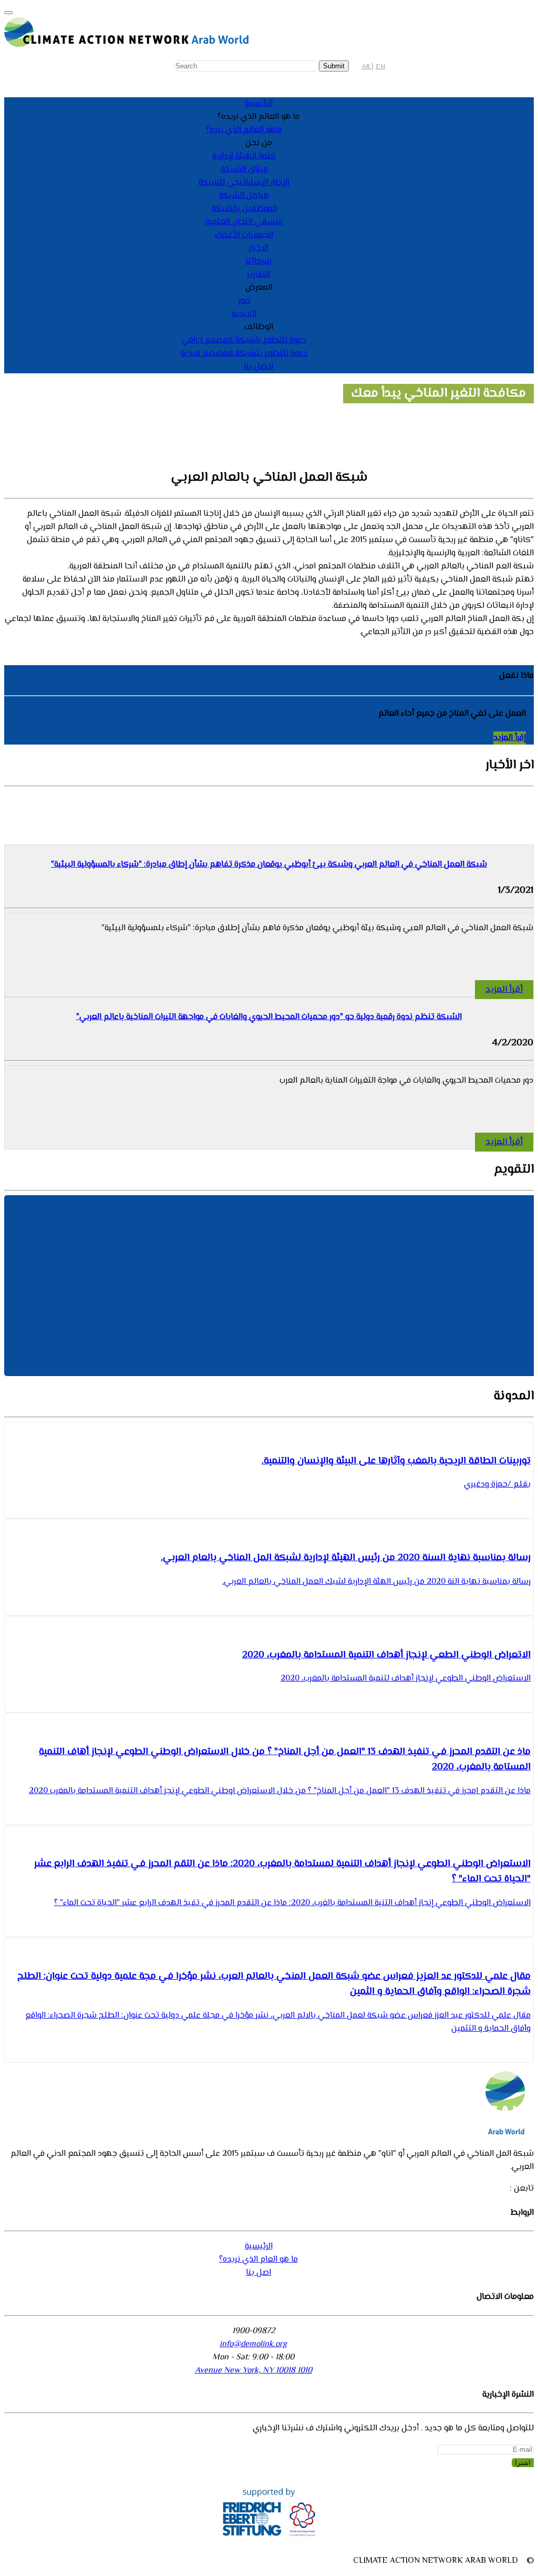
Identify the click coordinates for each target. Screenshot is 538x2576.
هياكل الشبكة (244, 196)
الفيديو (244, 314)
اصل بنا (258, 2273)
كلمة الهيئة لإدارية (244, 156)
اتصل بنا (258, 367)
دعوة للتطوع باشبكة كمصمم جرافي (244, 340)
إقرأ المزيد (510, 738)
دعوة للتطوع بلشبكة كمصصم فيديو (244, 354)
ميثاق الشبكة (244, 170)
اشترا (523, 2463)
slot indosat (336, 632)
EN (380, 67)
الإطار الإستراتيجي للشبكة (244, 183)
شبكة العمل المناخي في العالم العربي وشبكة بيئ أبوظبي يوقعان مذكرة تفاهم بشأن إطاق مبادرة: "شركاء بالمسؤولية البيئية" (269, 865)
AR (366, 67)
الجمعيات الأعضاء (244, 235)
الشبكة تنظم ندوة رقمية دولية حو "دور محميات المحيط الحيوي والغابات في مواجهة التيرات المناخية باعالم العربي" (269, 1017)
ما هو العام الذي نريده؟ (258, 2260)
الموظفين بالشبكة (244, 209)
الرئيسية (259, 104)
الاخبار (258, 248)
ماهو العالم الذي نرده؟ (244, 130)
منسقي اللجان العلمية (244, 222)
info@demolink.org (253, 2344)
